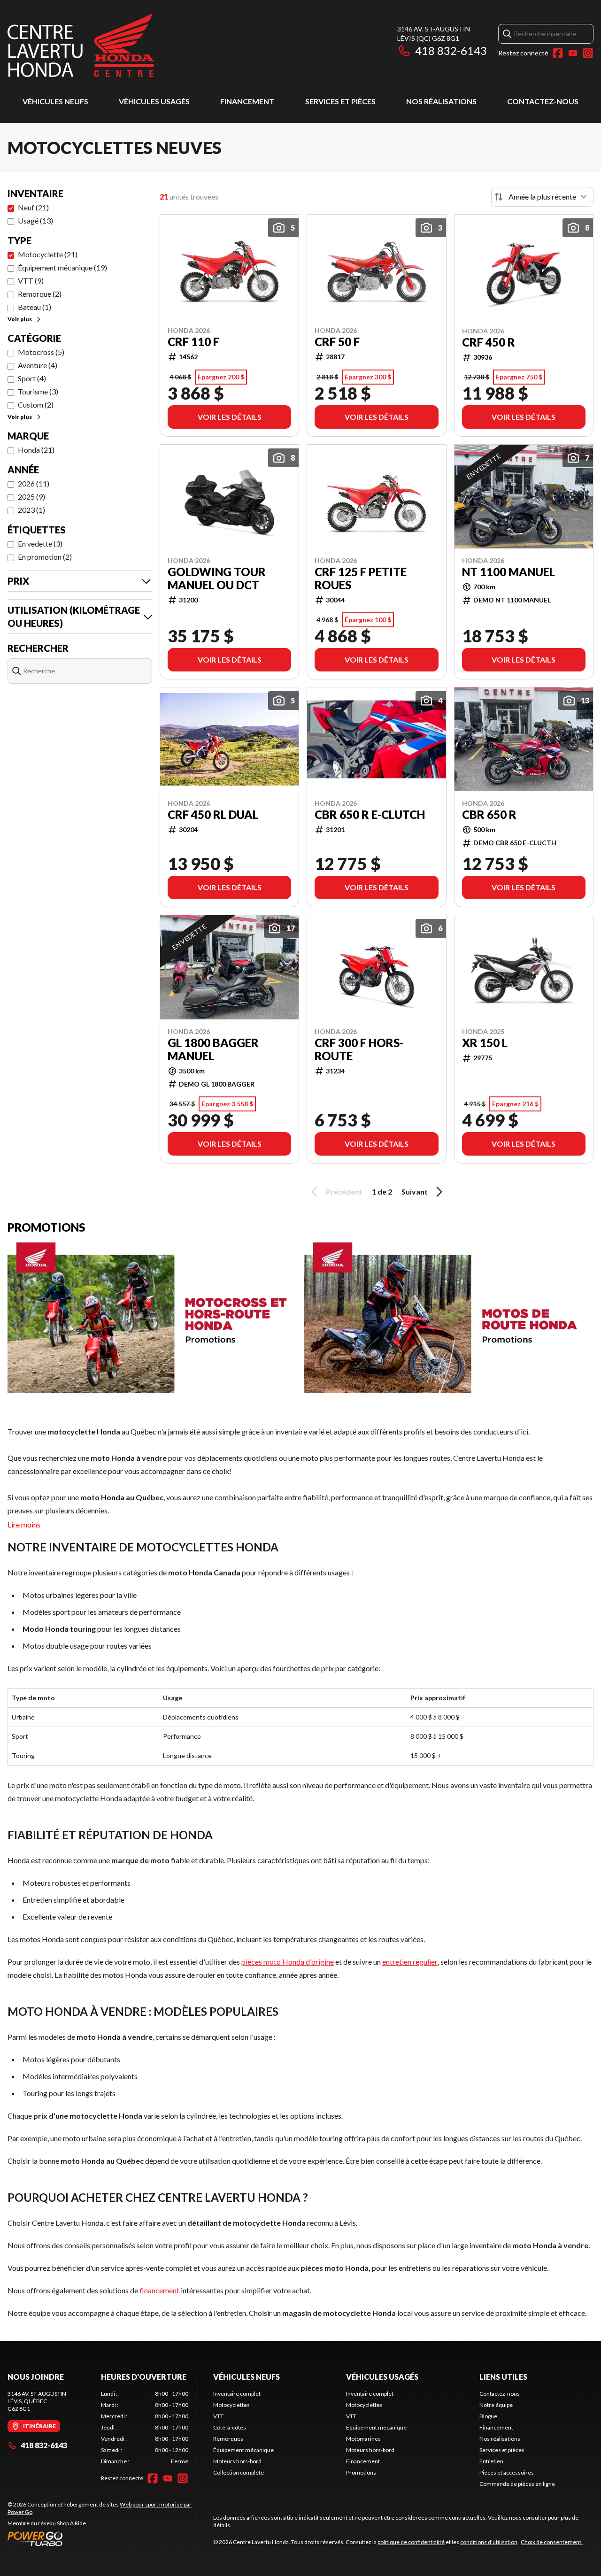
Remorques (228, 2439)
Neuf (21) (33, 207)
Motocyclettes (231, 2405)
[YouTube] (573, 53)
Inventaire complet (237, 2394)
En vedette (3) (40, 544)
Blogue (488, 2416)
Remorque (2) (40, 294)
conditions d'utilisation (489, 2542)
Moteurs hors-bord (237, 2461)
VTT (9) (31, 281)
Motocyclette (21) (48, 254)
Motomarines (363, 2439)
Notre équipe (496, 2405)
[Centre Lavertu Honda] (81, 45)
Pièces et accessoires (507, 2472)
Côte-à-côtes (230, 2427)
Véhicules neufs (55, 101)
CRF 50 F (337, 342)
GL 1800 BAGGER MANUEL (213, 1049)
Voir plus (20, 319)
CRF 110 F (193, 342)
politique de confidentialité (411, 2542)
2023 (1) (31, 510)
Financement (247, 101)
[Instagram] (588, 53)
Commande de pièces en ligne (517, 2484)
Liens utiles (503, 2377)
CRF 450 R (489, 342)
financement (159, 2290)
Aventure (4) (38, 365)
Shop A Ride (71, 2523)
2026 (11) (34, 483)
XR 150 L (485, 1043)
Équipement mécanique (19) (62, 267)
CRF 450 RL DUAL (213, 815)
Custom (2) (36, 405)
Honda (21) (36, 450)
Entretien (491, 2461)
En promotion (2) (45, 557)
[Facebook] (558, 53)
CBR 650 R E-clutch (370, 815)
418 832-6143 (451, 50)
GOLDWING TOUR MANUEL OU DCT (217, 578)
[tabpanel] (145, 2428)
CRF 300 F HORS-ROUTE (359, 1049)
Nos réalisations (441, 101)
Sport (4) (32, 378)
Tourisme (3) (38, 391)
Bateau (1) (35, 307)
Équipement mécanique (243, 2450)
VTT (218, 2416)
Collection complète (239, 2472)
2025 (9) (31, 497)
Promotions (361, 2472)
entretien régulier (410, 1962)
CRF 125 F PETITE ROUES (361, 578)
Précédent (344, 1192)
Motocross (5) (41, 352)
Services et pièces (340, 101)
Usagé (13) (35, 220)
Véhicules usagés (154, 101)
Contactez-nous (543, 101)
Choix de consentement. (552, 2542)
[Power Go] (103, 2538)
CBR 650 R (489, 815)
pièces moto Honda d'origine (288, 1962)
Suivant (415, 1192)
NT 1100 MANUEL (509, 572)
